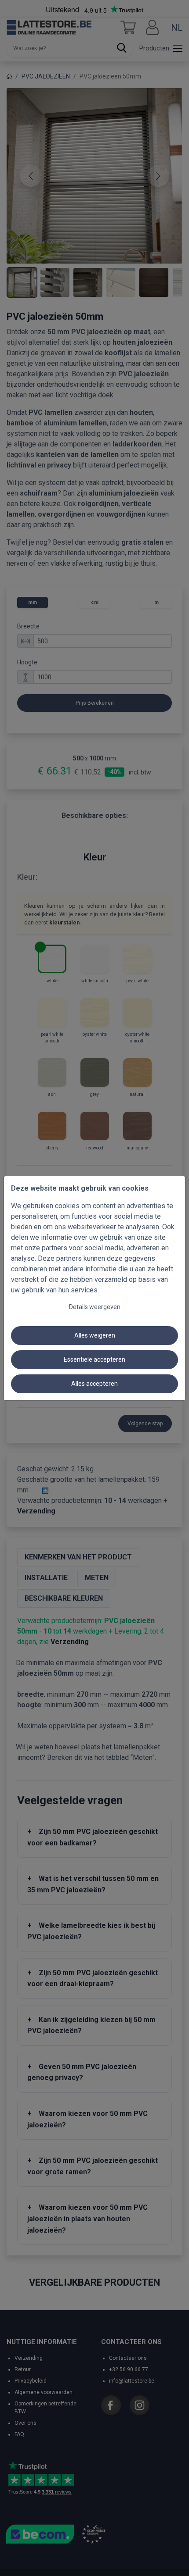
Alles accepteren (94, 1384)
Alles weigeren (95, 1335)
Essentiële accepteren (94, 1359)
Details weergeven (95, 1307)
